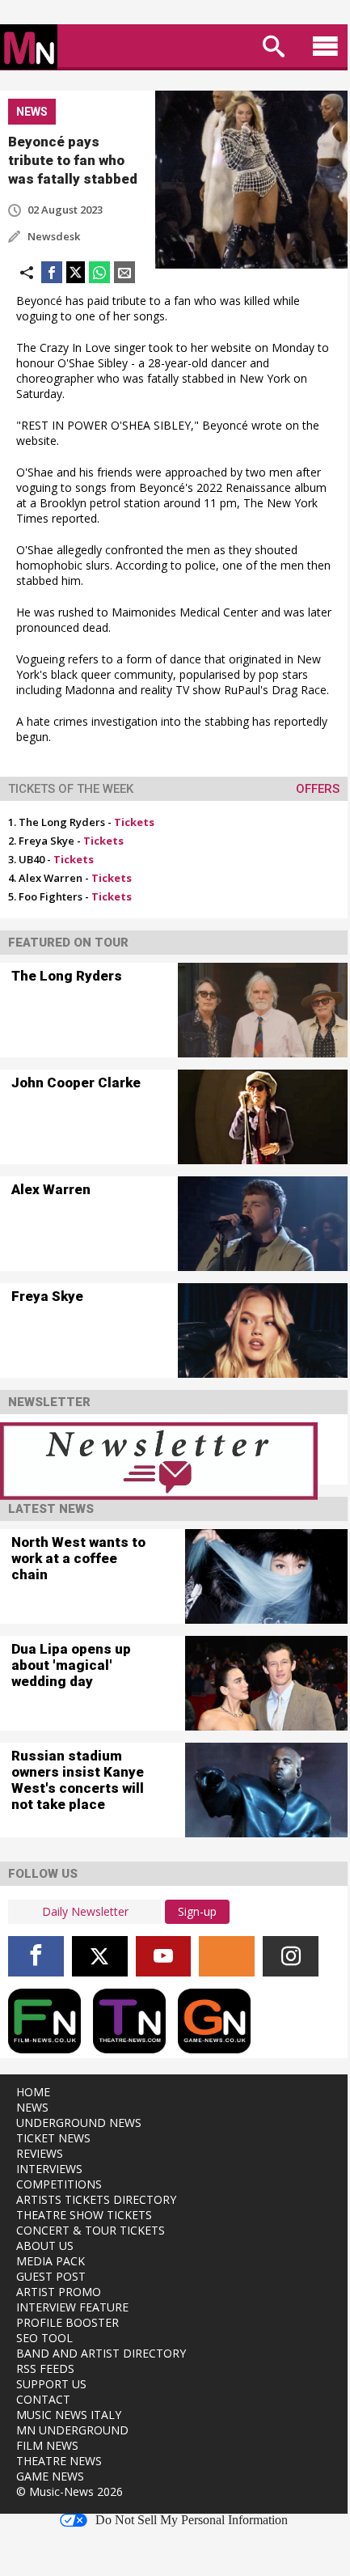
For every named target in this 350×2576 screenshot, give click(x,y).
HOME (33, 2092)
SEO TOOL (44, 2338)
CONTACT (43, 2399)
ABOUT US (45, 2246)
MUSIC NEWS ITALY (69, 2415)
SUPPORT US (51, 2384)
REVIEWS (40, 2153)
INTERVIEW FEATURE (72, 2307)
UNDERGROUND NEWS (79, 2123)
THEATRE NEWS (59, 2461)
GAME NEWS (50, 2476)
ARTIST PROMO (59, 2292)
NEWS (32, 2107)
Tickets (134, 822)
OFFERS (318, 789)
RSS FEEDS (45, 2368)
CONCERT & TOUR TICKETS (91, 2230)
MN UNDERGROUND (72, 2430)
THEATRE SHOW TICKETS (84, 2215)
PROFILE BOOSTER (67, 2322)
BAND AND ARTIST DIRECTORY (101, 2353)
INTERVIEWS (49, 2169)
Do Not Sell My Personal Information (192, 2520)
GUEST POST (51, 2276)
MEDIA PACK (51, 2261)
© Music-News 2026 (70, 2491)
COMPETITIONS (59, 2184)
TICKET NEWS (53, 2138)
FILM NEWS (47, 2445)
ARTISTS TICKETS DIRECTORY (96, 2199)
